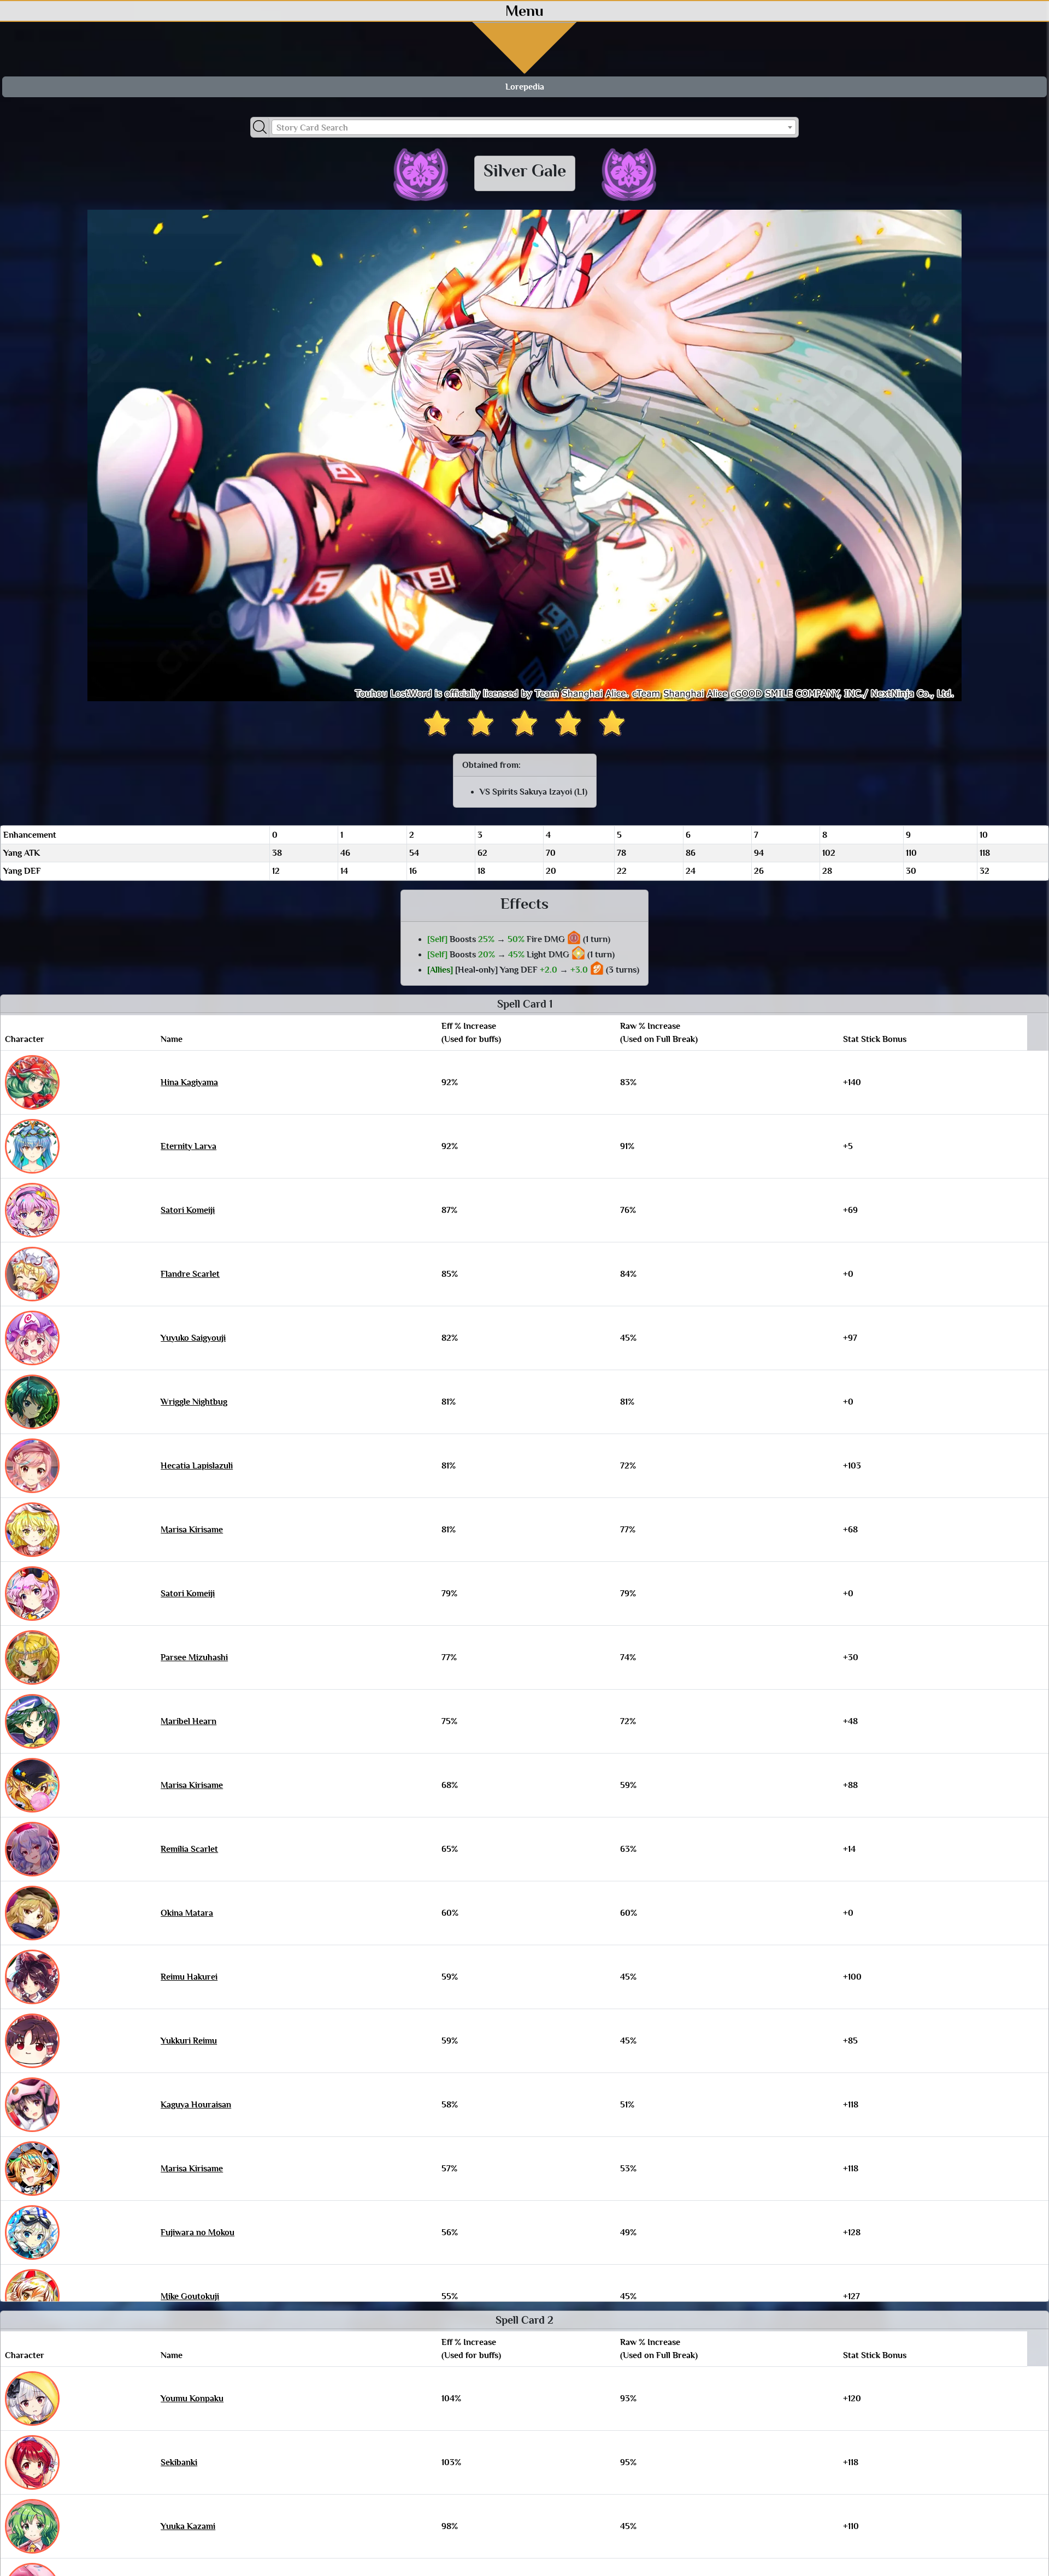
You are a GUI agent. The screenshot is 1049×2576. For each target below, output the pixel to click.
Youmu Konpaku (192, 2399)
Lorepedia (525, 87)
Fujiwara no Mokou (198, 2232)
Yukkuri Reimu (189, 2041)
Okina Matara (187, 1913)
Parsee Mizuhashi (194, 1657)
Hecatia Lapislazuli (197, 1466)
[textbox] (534, 128)
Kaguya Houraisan (196, 2105)
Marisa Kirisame (192, 1530)
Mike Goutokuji (190, 2296)
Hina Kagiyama (189, 1082)
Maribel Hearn (188, 1721)
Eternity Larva (188, 1146)
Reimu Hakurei (189, 1977)
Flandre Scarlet (190, 1274)
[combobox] (534, 127)
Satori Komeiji (188, 1210)
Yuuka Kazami (188, 2526)
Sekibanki (179, 2462)
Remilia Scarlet (189, 1849)
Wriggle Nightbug (194, 1402)
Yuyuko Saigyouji (193, 1338)
